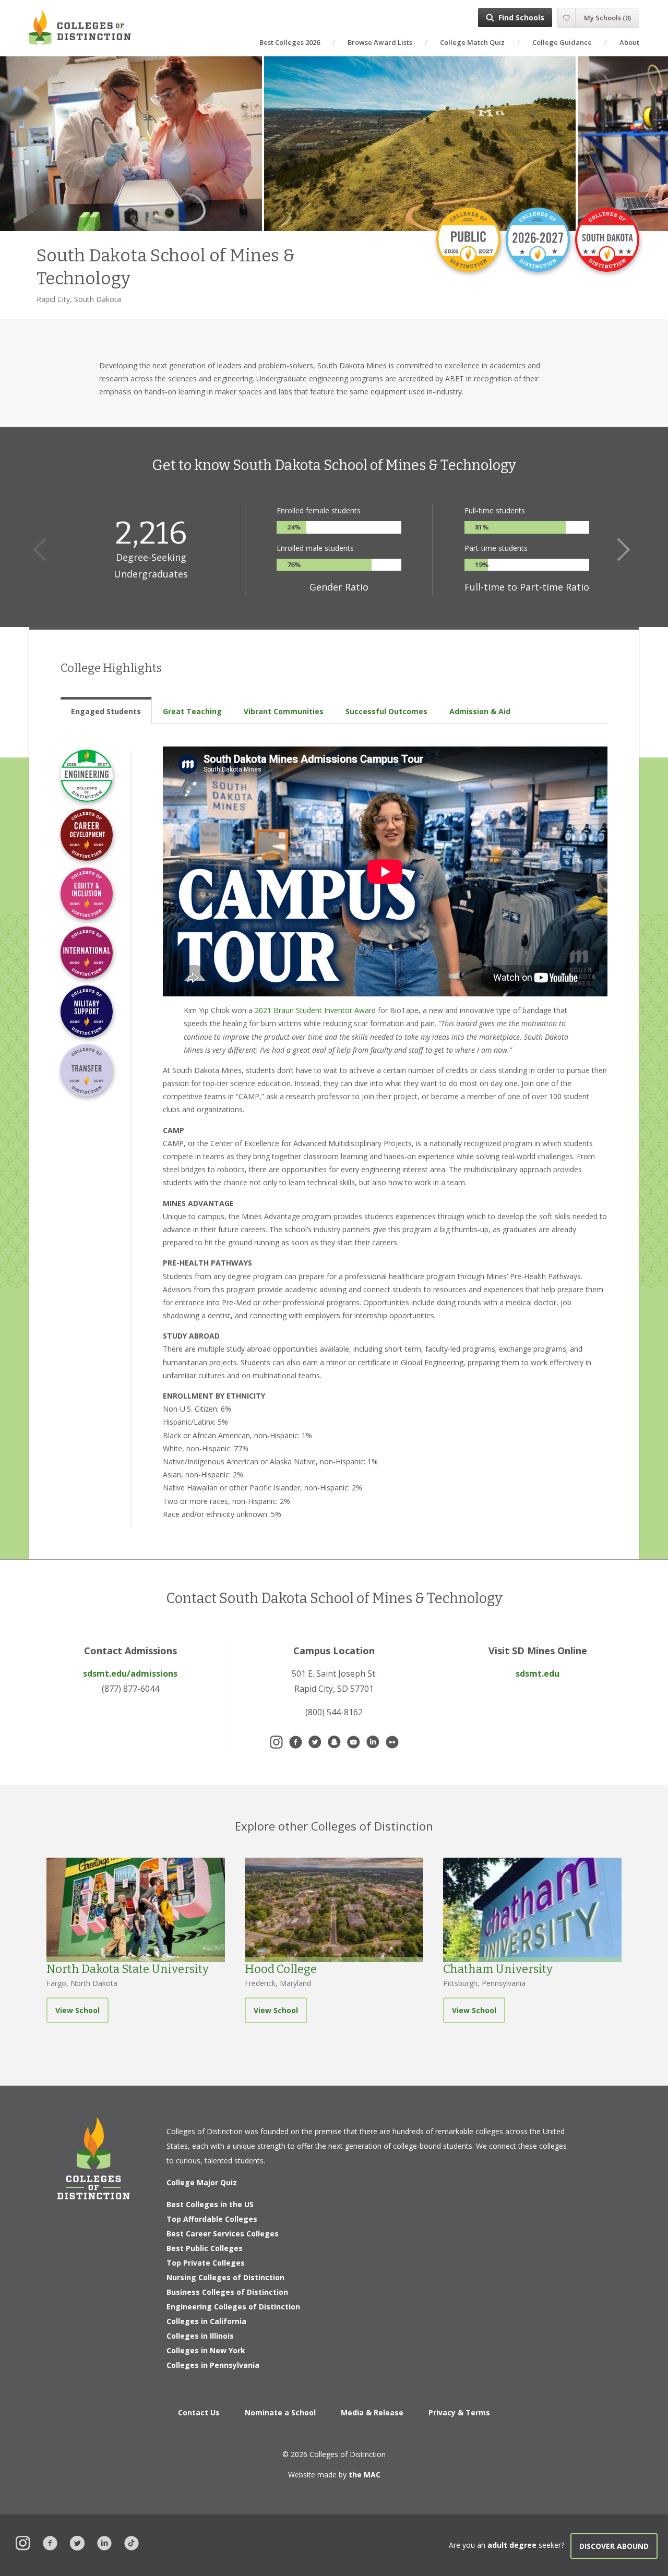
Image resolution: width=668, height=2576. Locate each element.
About (629, 42)
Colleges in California (206, 2321)
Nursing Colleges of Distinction (225, 2277)
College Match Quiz (472, 42)
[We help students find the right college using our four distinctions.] (80, 27)
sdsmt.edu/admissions (130, 1674)
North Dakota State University (128, 1969)
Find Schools (521, 17)
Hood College (281, 1969)
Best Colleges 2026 (290, 42)
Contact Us (199, 2412)
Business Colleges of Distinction (227, 2292)
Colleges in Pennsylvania (213, 2365)
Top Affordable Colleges (212, 2219)
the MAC (365, 2475)
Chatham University (498, 1969)
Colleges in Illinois (200, 2336)
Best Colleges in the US (210, 2204)
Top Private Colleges (206, 2263)
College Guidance (562, 42)
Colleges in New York (206, 2350)
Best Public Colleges (205, 2248)
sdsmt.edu (538, 1674)
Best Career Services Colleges (223, 2234)
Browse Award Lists (380, 42)
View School (77, 2010)
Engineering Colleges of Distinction (233, 2307)
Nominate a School (280, 2412)
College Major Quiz (202, 2182)
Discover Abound (614, 2546)
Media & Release (372, 2412)
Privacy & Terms (459, 2412)
